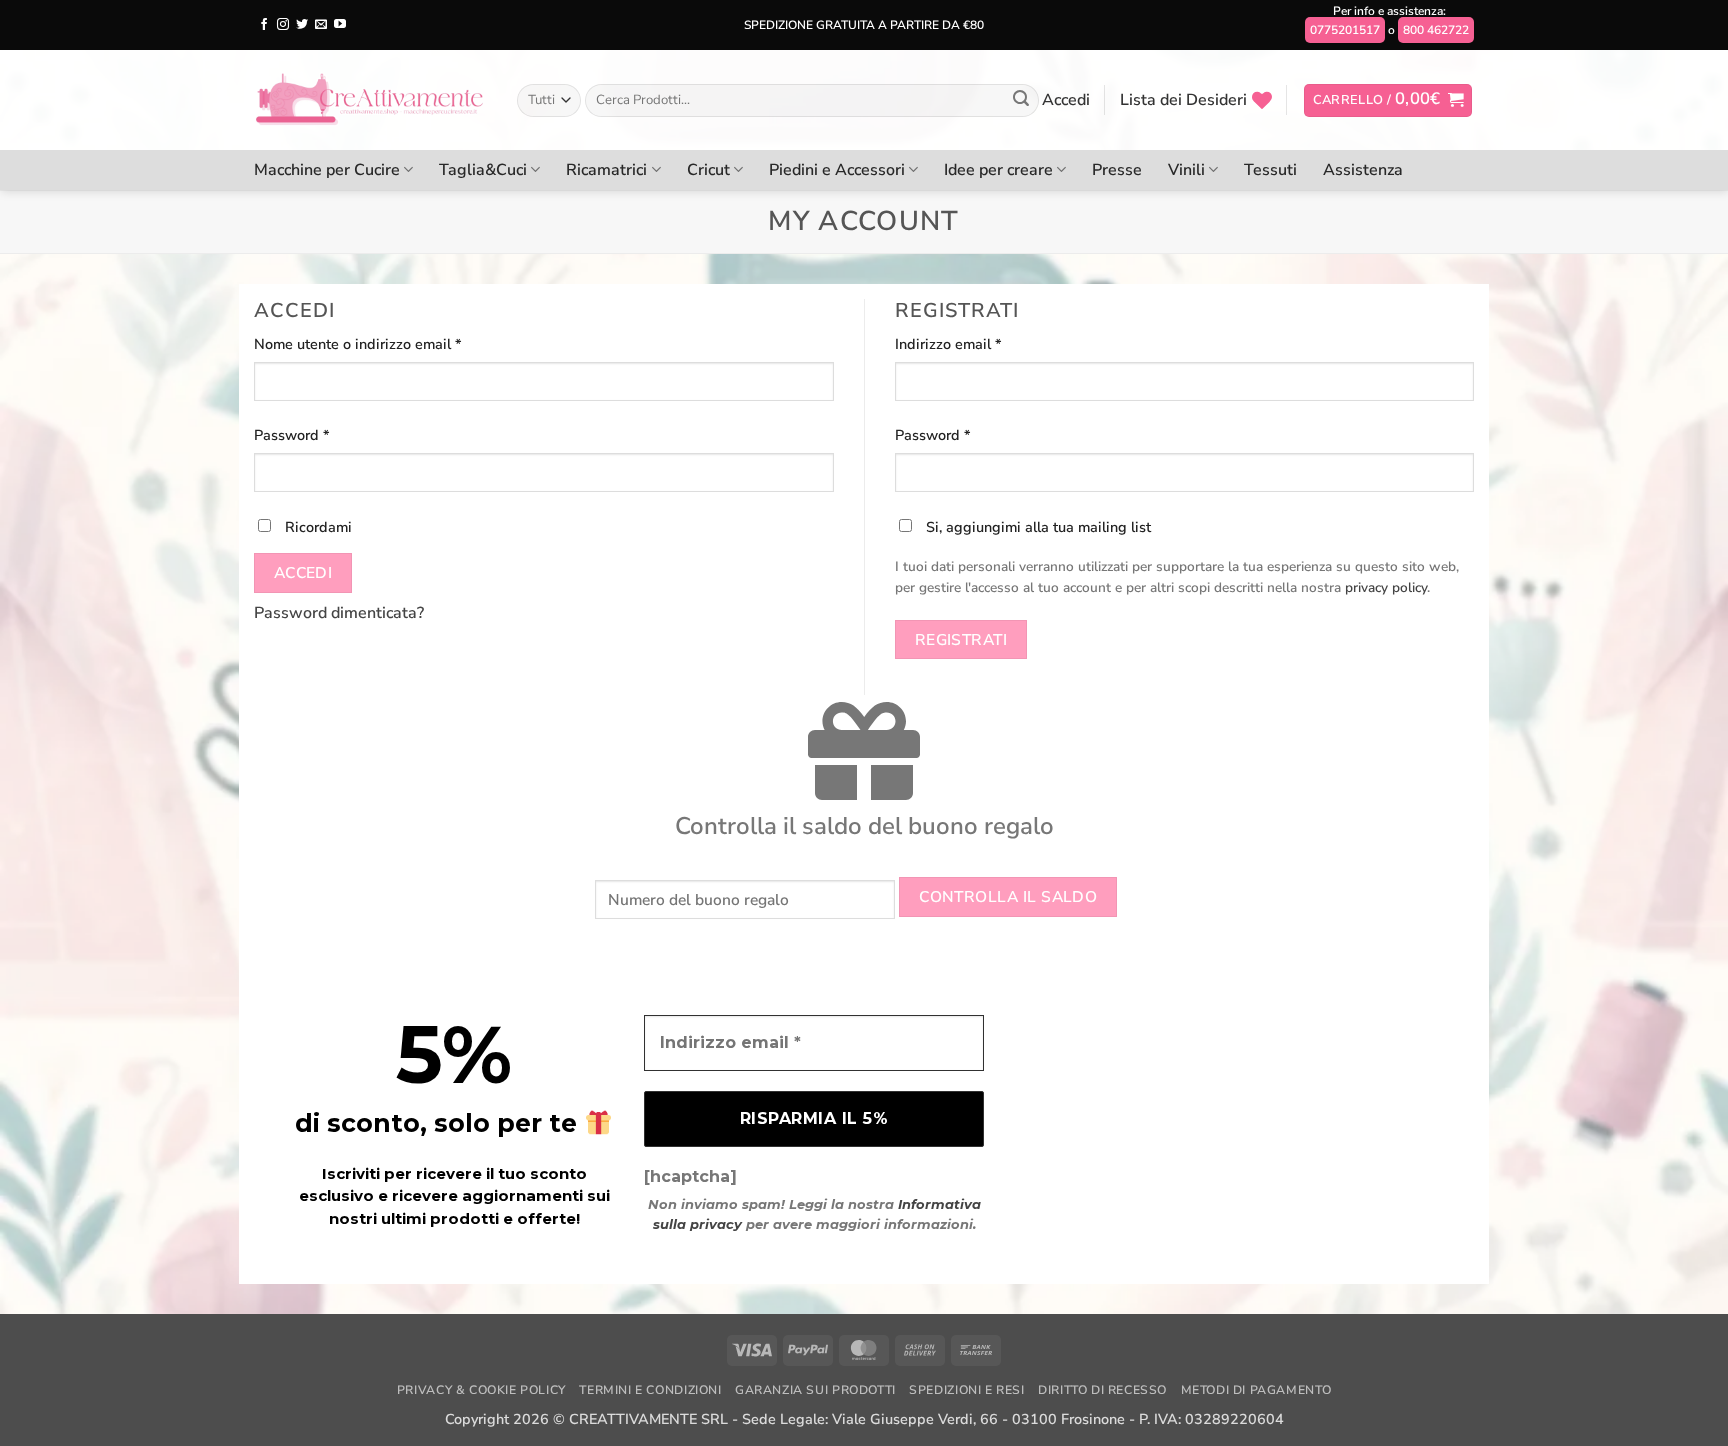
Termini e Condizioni (650, 1390)
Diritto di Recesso (1102, 1390)
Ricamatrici (606, 170)
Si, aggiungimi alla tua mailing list (1036, 527)
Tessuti (1270, 170)
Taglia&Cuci (483, 170)
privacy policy (1386, 587)
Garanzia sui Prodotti (815, 1390)
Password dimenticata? (339, 613)
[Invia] (1021, 101)
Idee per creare (998, 170)
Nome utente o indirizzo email (387, 343)
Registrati (961, 639)
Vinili (1186, 170)
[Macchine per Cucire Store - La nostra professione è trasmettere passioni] (370, 100)
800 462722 (1436, 30)
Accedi (303, 572)
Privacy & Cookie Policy (481, 1390)
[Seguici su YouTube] (340, 25)
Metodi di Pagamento (1256, 1390)
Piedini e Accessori (837, 170)
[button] (1388, 100)
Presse (1117, 170)
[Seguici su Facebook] (264, 25)
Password (321, 434)
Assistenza (1363, 170)
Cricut (708, 170)
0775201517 (1345, 30)
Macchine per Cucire (327, 170)
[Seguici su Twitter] (302, 25)
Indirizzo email (978, 343)
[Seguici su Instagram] (283, 25)
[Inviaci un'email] (321, 25)
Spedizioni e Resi (966, 1390)
